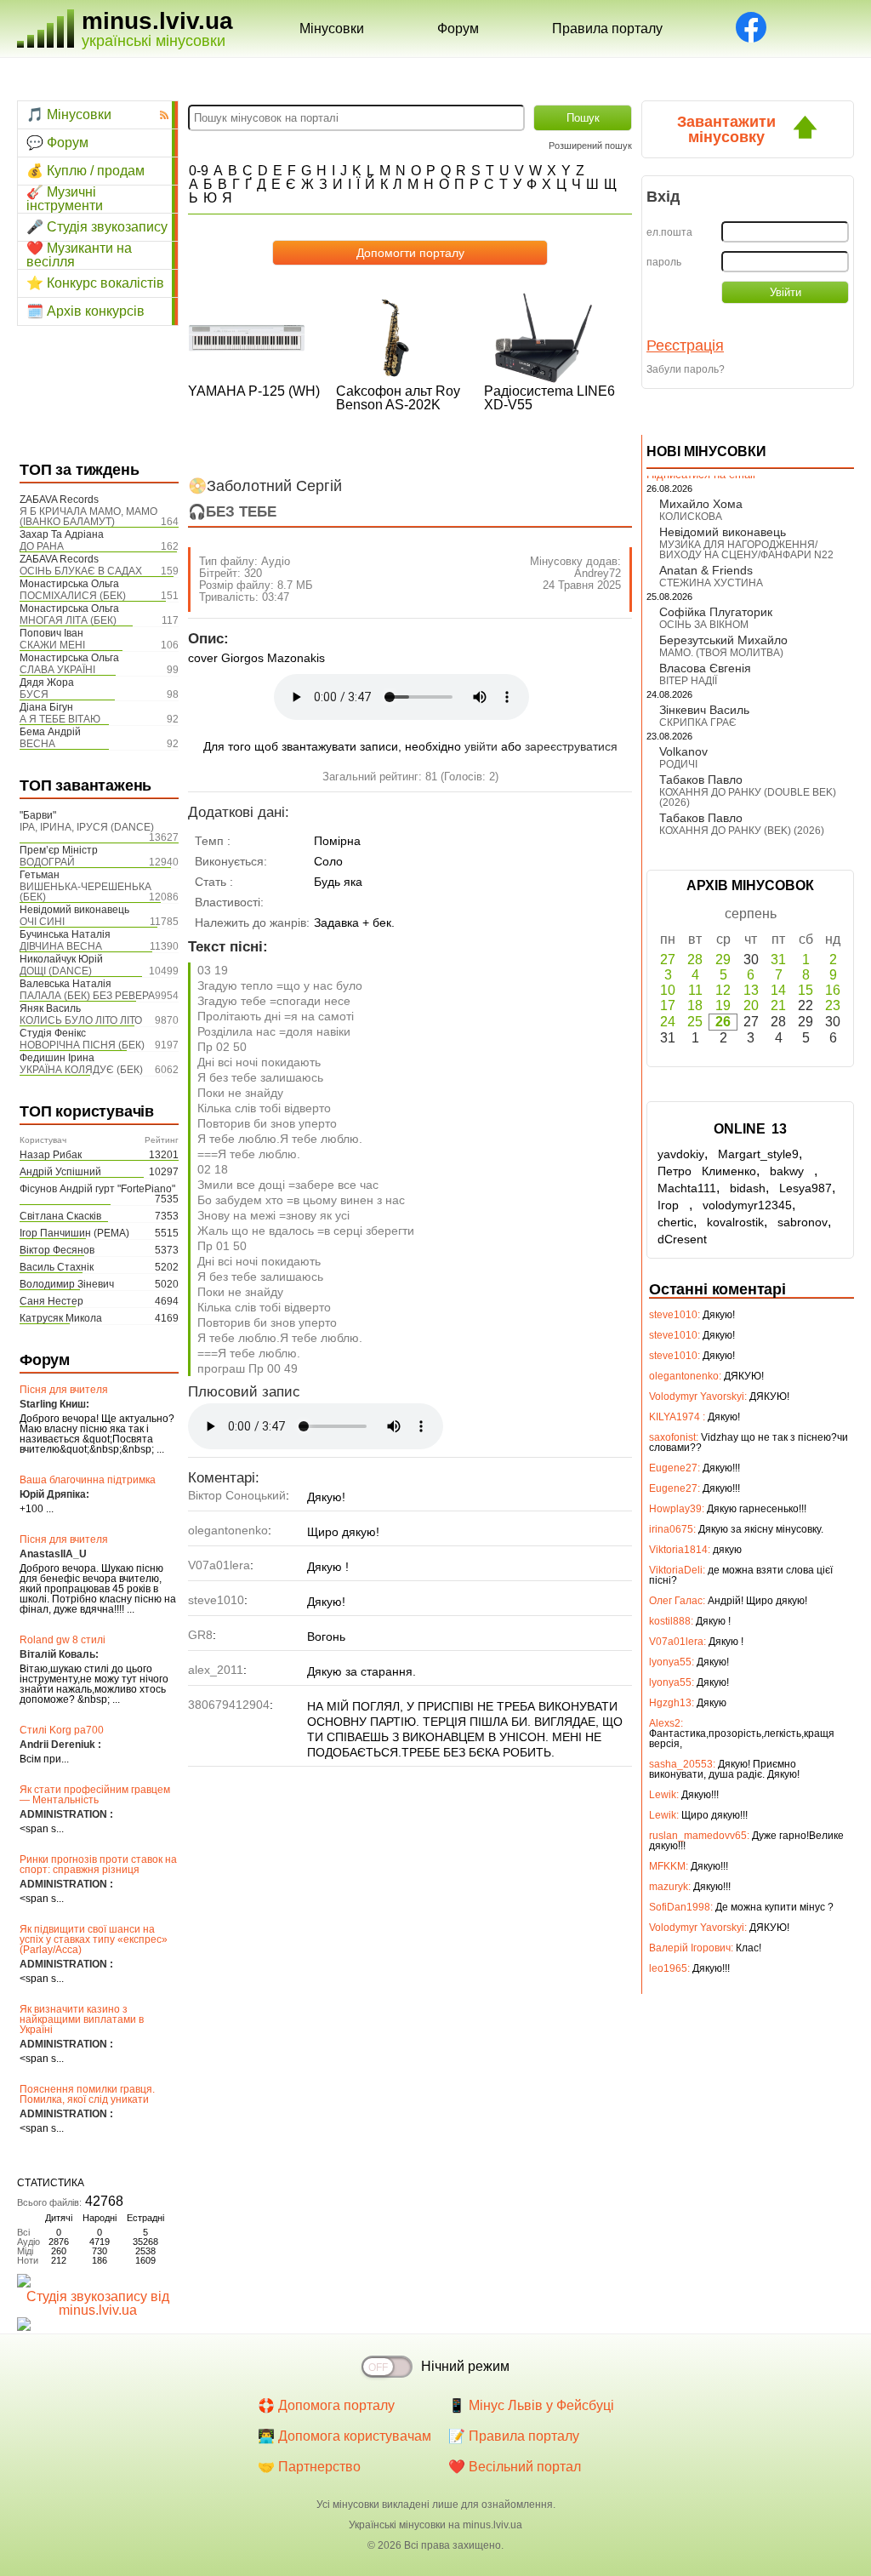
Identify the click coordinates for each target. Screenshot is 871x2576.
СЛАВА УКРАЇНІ (57, 670)
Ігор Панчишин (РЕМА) (74, 1233)
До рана (42, 546)
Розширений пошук (590, 146)
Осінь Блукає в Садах (81, 571)
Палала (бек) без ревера (87, 996)
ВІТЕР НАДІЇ (688, 681)
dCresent (682, 1239)
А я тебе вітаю (60, 719)
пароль (664, 262)
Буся (34, 694)
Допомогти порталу (410, 253)
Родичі (678, 764)
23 (833, 1005)
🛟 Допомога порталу (326, 2405)
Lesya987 (806, 1188)
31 (778, 960)
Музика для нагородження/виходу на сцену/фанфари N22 (746, 550)
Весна (37, 744)
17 (668, 1005)
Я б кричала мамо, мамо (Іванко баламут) (88, 517)
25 (695, 1022)
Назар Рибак (51, 1155)
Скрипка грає (698, 723)
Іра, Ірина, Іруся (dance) (87, 827)
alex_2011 (216, 1670)
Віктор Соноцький (237, 1495)
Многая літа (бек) (68, 620)
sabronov (803, 1222)
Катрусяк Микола (61, 1318)
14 (778, 990)
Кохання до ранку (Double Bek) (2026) (748, 797)
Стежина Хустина (711, 583)
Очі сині (42, 922)
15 (806, 990)
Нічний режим (465, 2366)
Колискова (691, 517)
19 (723, 1005)
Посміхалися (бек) (73, 596)
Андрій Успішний (60, 1172)
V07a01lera (219, 1565)
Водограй (47, 862)
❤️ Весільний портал (515, 2467)
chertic (675, 1222)
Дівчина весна (61, 946)
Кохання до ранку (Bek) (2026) (742, 831)
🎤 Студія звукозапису (97, 227)
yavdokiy (681, 1154)
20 (751, 1005)
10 (668, 990)
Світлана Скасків (60, 1216)
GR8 (200, 1635)
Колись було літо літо (81, 1020)
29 (723, 960)
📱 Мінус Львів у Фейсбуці (531, 2405)
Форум (458, 29)
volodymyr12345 (747, 1205)
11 (695, 990)
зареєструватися (571, 746)
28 (695, 960)
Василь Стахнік (57, 1267)
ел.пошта (669, 232)
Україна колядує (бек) (81, 1070)
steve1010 (216, 1600)
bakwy (792, 1171)
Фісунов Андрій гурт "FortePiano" (97, 1189)
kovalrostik (735, 1222)
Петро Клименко (707, 1171)
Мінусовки (332, 29)
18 (695, 1005)
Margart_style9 (758, 1154)
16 (833, 990)
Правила (607, 29)
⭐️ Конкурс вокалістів (95, 283)
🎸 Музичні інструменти (65, 199)
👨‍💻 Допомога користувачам (344, 2436)
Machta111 (687, 1188)
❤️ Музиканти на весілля (79, 255)
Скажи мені (52, 645)
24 (668, 1022)
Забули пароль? (686, 369)
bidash (748, 1188)
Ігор (673, 1205)
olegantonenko (228, 1530)
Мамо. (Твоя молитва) (721, 653)
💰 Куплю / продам (85, 171)
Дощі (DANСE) (56, 971)
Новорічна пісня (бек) (82, 1045)
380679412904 (229, 1705)
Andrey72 (598, 573)
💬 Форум (57, 143)
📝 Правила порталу (514, 2436)
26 (723, 1022)
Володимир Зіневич (67, 1284)
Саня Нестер (51, 1301)
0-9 (199, 171)
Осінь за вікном (704, 625)
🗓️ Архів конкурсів (85, 311)
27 (668, 960)
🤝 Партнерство (309, 2467)
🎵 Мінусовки (69, 114)
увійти (481, 746)
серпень (751, 914)
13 (751, 990)
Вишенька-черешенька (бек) (85, 892)
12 (723, 990)
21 (778, 1005)
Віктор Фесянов (57, 1250)
